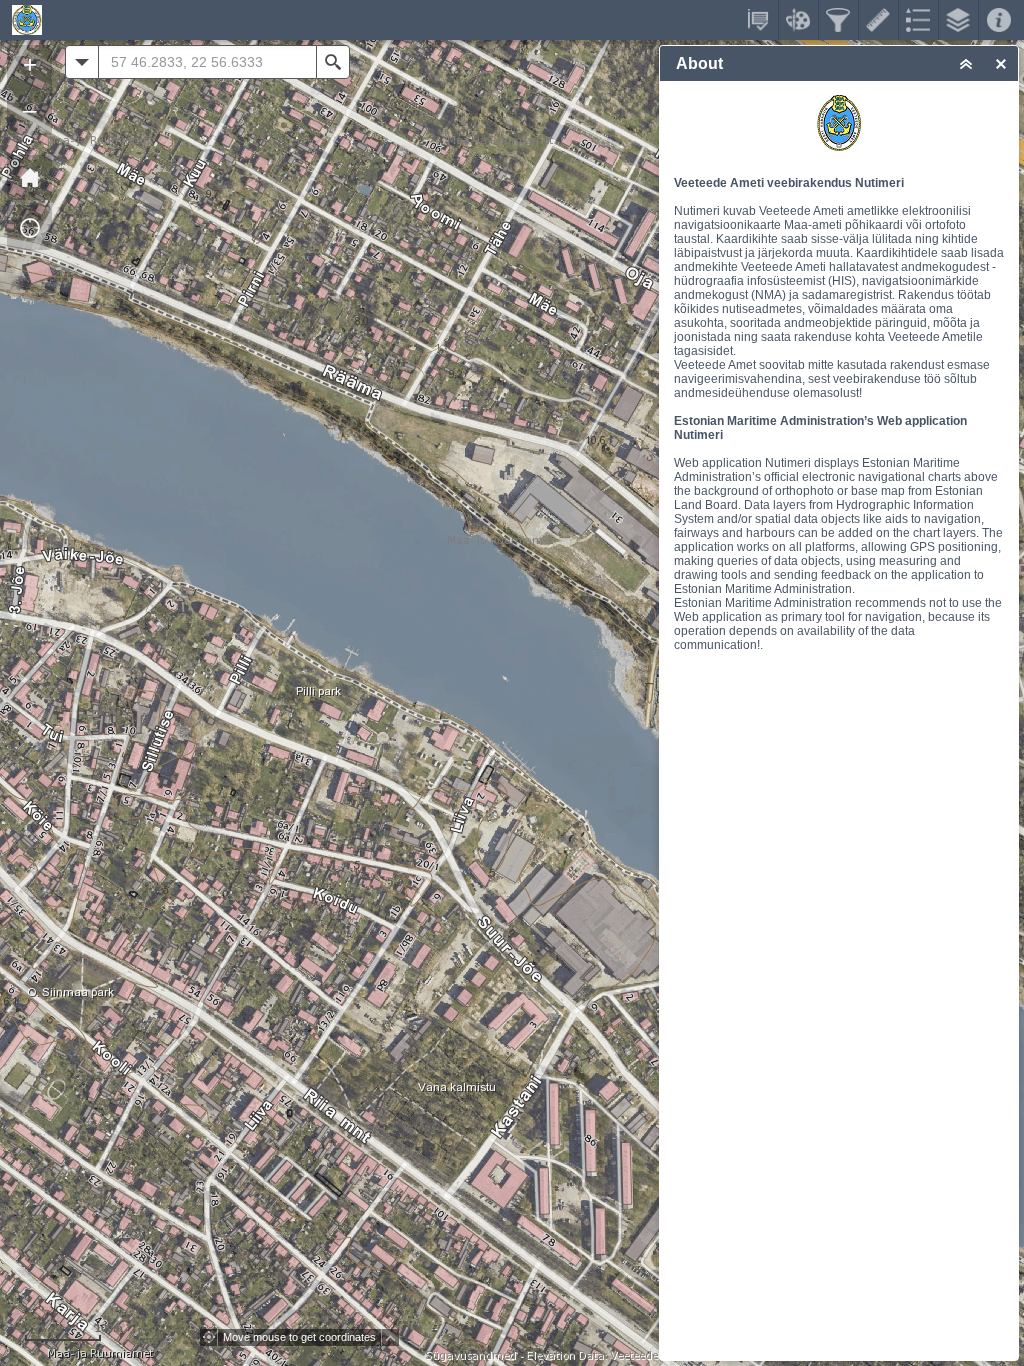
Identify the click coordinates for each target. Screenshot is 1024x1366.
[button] (29, 177)
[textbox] (207, 62)
